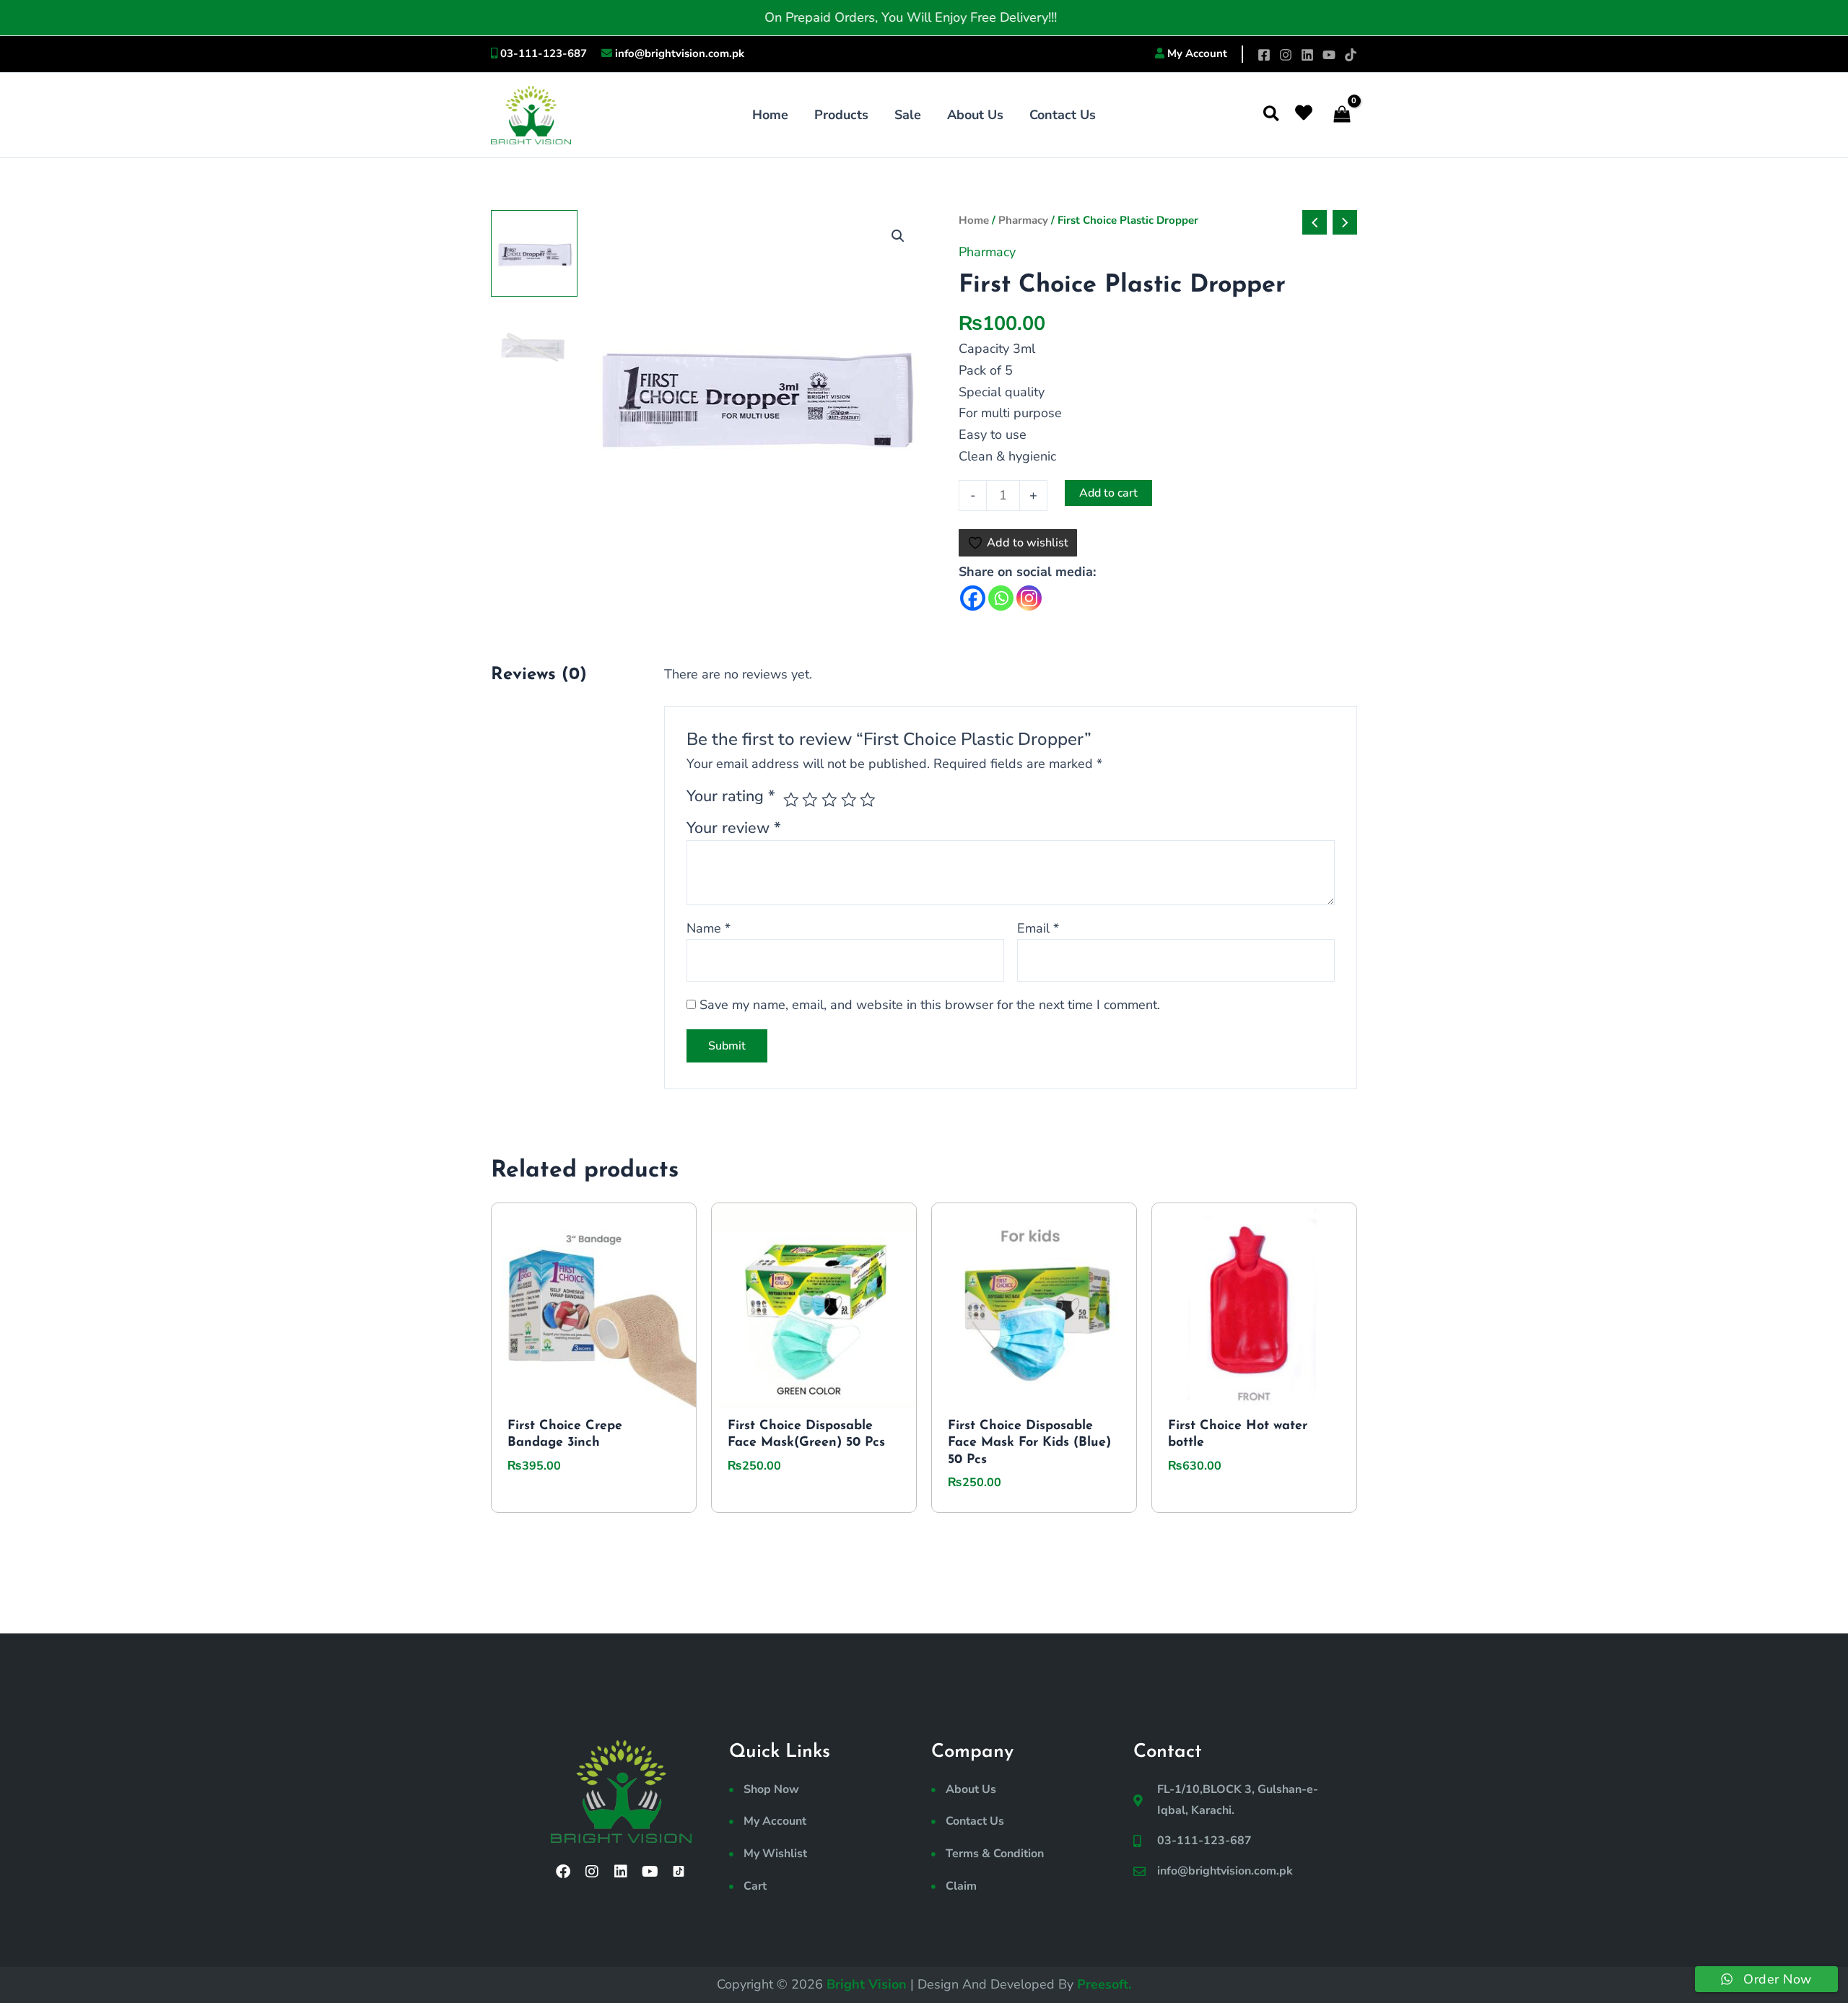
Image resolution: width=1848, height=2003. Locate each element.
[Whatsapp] (1001, 598)
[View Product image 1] (534, 253)
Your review (734, 828)
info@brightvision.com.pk (680, 53)
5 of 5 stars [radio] (868, 800)
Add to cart (1108, 493)
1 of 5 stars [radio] (791, 800)
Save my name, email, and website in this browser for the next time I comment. (930, 1005)
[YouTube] (1329, 55)
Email (1038, 928)
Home (974, 220)
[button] (1272, 115)
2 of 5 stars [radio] (810, 800)
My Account (1197, 53)
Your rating (731, 797)
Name (709, 928)
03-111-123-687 (544, 53)
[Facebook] (1264, 55)
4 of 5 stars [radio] (849, 800)
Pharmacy (1023, 220)
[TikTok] (1351, 55)
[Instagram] (1286, 55)
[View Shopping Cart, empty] (1342, 115)
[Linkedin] (1307, 55)
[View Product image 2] (534, 347)
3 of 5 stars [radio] (829, 800)
